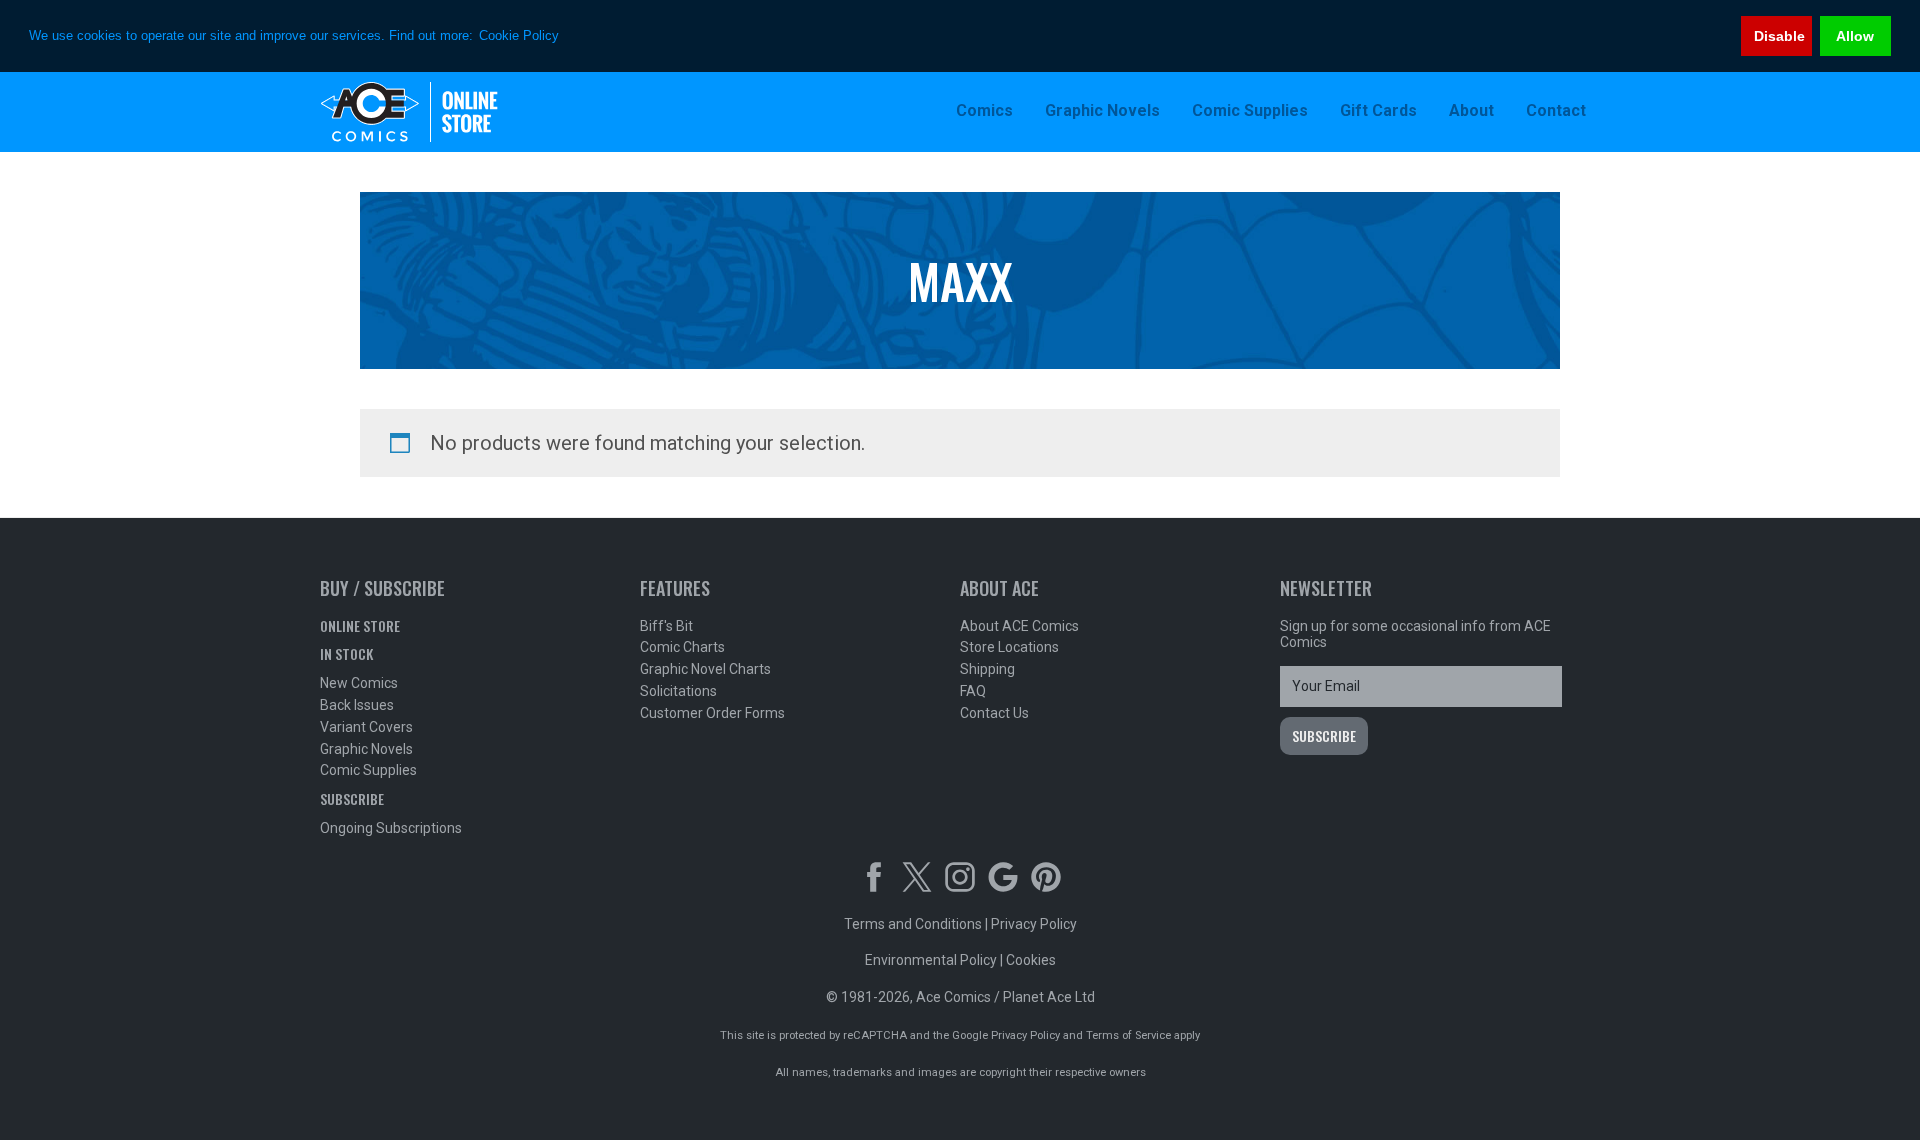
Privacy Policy (1034, 924)
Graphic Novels (366, 749)
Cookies (1031, 960)
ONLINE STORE (360, 625)
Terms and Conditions (913, 924)
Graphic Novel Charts (705, 669)
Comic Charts (682, 647)
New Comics (359, 683)
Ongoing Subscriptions (391, 828)
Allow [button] (1855, 36)
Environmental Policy (931, 960)
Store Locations (1009, 647)
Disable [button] (1779, 36)
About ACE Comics (1019, 626)
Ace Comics (450, 112)
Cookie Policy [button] (519, 35)
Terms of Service (1128, 1035)
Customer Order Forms (712, 713)
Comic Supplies (368, 770)
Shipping (987, 669)
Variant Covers (366, 727)
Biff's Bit (666, 626)
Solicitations (678, 691)
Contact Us (994, 713)
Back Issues (357, 705)
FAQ (973, 691)
